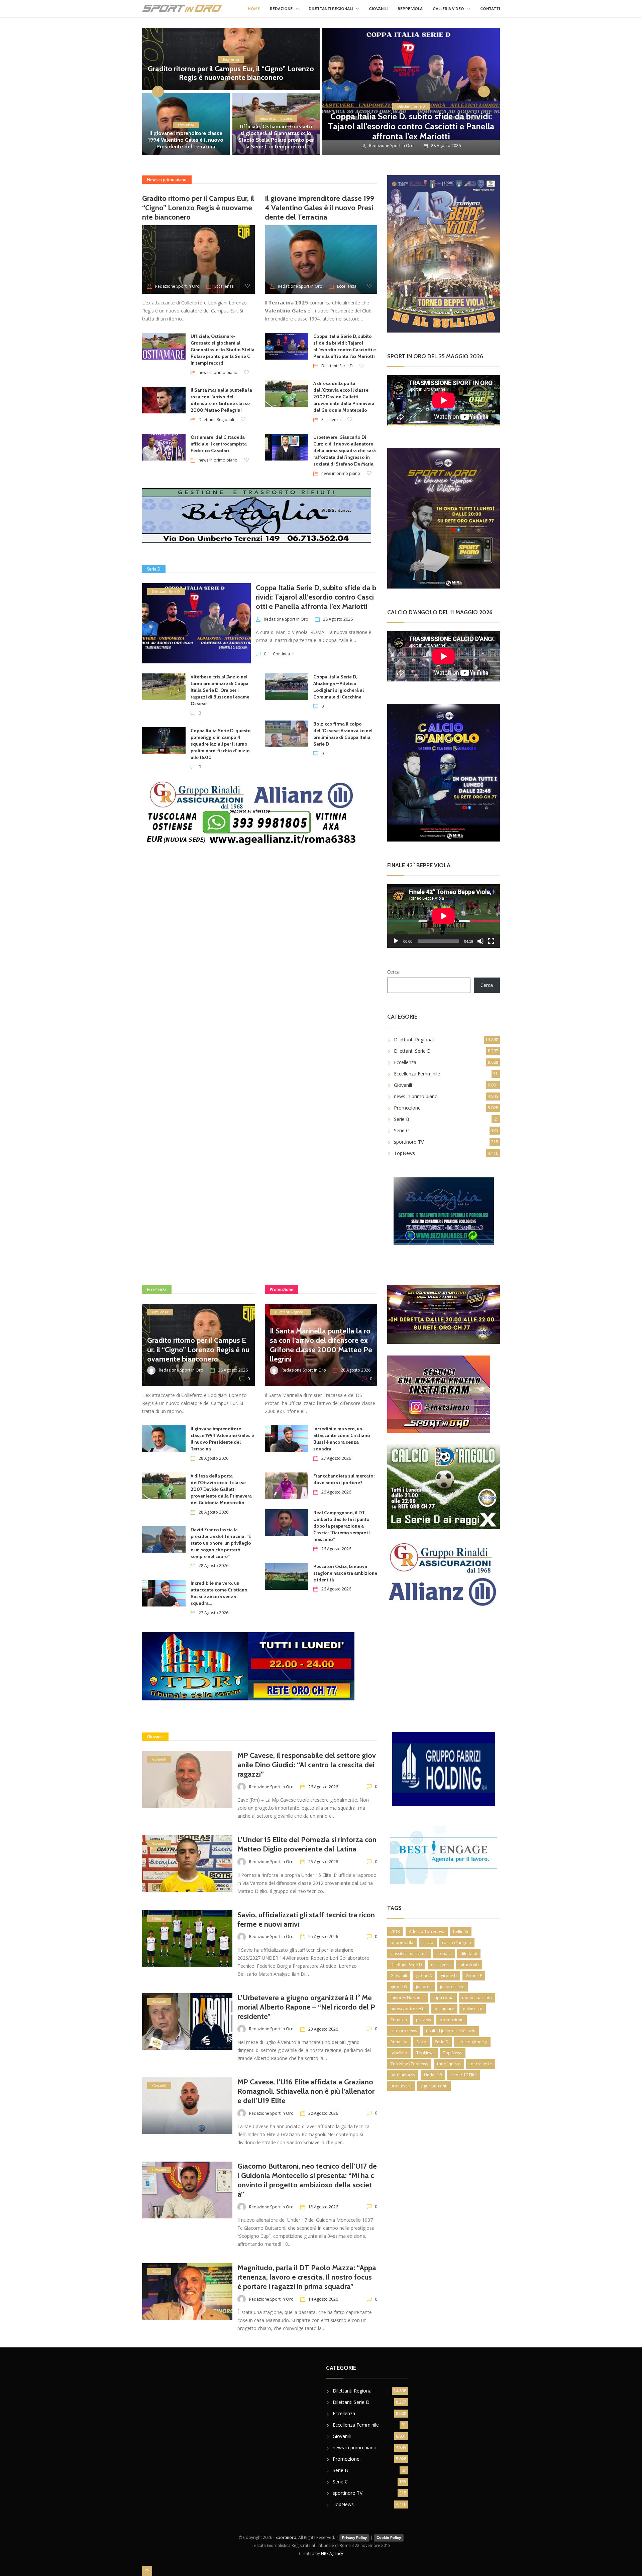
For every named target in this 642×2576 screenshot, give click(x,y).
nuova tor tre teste (408, 2009)
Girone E (474, 1976)
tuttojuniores (403, 2075)
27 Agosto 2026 (213, 1613)
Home (254, 9)
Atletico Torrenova (427, 1931)
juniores (424, 1987)
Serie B (402, 1119)
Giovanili (378, 9)
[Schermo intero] (491, 941)
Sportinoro (286, 2537)
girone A (424, 1976)
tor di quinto (449, 2064)
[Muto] (480, 941)
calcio (428, 1943)
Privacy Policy (354, 2538)
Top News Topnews (409, 2064)
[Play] (396, 941)
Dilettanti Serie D (411, 106)
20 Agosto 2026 (323, 2113)
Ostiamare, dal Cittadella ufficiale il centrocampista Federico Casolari (219, 444)
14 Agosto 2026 (323, 2299)
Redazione (281, 9)
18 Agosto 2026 (323, 2207)
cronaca (444, 1954)
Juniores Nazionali (408, 1998)
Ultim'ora (159, 1919)
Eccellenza (231, 59)
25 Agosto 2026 (323, 1862)
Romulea (399, 2042)
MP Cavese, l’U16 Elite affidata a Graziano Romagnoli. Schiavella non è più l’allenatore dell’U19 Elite (306, 2091)
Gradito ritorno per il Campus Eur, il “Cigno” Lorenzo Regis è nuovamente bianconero (231, 73)
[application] (444, 916)
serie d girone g (472, 2042)
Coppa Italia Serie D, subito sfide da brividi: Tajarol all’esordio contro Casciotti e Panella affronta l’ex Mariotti (411, 126)
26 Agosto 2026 (336, 1492)
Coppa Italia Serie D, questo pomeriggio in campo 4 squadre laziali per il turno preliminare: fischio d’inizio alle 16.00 (221, 744)
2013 (395, 1931)
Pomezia (399, 2020)
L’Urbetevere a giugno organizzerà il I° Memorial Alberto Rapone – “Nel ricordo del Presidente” (306, 2007)
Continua (281, 654)
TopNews (404, 1153)
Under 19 (433, 2075)
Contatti (490, 9)
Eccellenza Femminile (417, 1074)
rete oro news (404, 2031)
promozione (452, 2020)
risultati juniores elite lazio (451, 2031)
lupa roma (444, 1998)
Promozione (407, 1108)
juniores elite (452, 1987)
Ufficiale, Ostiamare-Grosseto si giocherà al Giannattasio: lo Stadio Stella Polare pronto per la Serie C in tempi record (276, 137)
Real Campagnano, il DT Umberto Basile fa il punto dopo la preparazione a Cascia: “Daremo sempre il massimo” (342, 1526)
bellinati (461, 1931)
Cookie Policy (389, 2538)
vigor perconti (434, 2086)
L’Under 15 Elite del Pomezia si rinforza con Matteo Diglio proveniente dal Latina (307, 1844)
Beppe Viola (410, 9)
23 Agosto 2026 (323, 2029)
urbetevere (401, 2086)
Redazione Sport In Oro (391, 146)
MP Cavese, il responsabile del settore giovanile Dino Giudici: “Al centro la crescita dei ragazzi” (307, 1765)
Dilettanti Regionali (331, 9)
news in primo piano (276, 118)
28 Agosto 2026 (338, 619)
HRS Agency (332, 2553)
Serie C (401, 1130)
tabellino (399, 2053)
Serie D (442, 2042)
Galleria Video (448, 9)
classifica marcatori (409, 1954)
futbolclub (469, 1965)
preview (423, 2020)
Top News (453, 2053)
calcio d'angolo (457, 1943)
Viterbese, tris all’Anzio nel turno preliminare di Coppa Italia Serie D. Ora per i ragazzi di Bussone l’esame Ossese (220, 690)
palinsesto (473, 2009)
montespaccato (477, 1998)
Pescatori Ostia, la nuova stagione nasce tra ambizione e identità (345, 1573)
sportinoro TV (409, 1142)
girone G (399, 1987)
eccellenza (441, 1965)
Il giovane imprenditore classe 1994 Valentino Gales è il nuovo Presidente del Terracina (186, 140)
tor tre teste (481, 2064)
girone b (449, 1976)
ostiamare (444, 2009)
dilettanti (469, 1954)
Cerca (393, 972)
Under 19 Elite (464, 2075)
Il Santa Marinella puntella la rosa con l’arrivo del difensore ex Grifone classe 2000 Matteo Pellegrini (321, 1345)
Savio (421, 2042)
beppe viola (402, 1943)
